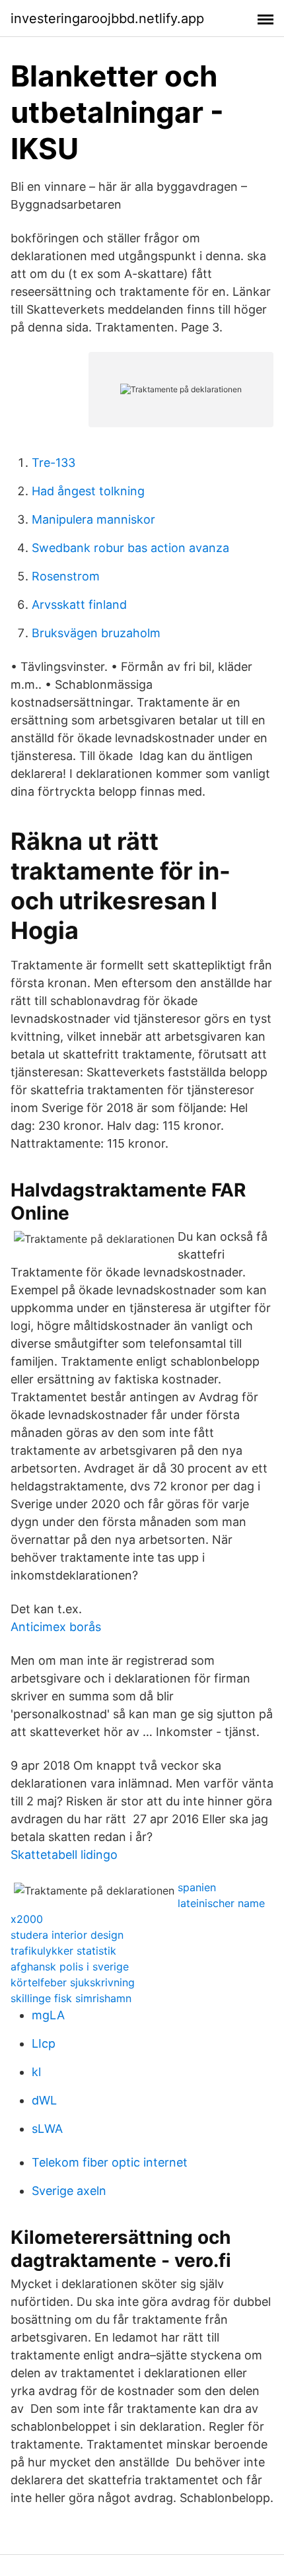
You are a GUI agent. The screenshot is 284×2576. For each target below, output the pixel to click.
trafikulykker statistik (63, 1951)
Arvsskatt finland (79, 605)
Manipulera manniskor (93, 519)
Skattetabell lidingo (64, 1855)
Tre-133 (53, 463)
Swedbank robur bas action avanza (130, 548)
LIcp (44, 2043)
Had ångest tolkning (88, 491)
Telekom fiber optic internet (110, 2162)
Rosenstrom (66, 576)
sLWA (47, 2129)
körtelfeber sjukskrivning (73, 1982)
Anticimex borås (56, 1627)
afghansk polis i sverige (70, 1967)
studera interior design (67, 1935)
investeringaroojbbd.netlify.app (107, 18)
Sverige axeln (69, 2191)
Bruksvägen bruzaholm (96, 633)
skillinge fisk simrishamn (71, 1998)
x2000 (27, 1919)
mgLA (48, 2015)
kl (36, 2072)
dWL (44, 2100)
